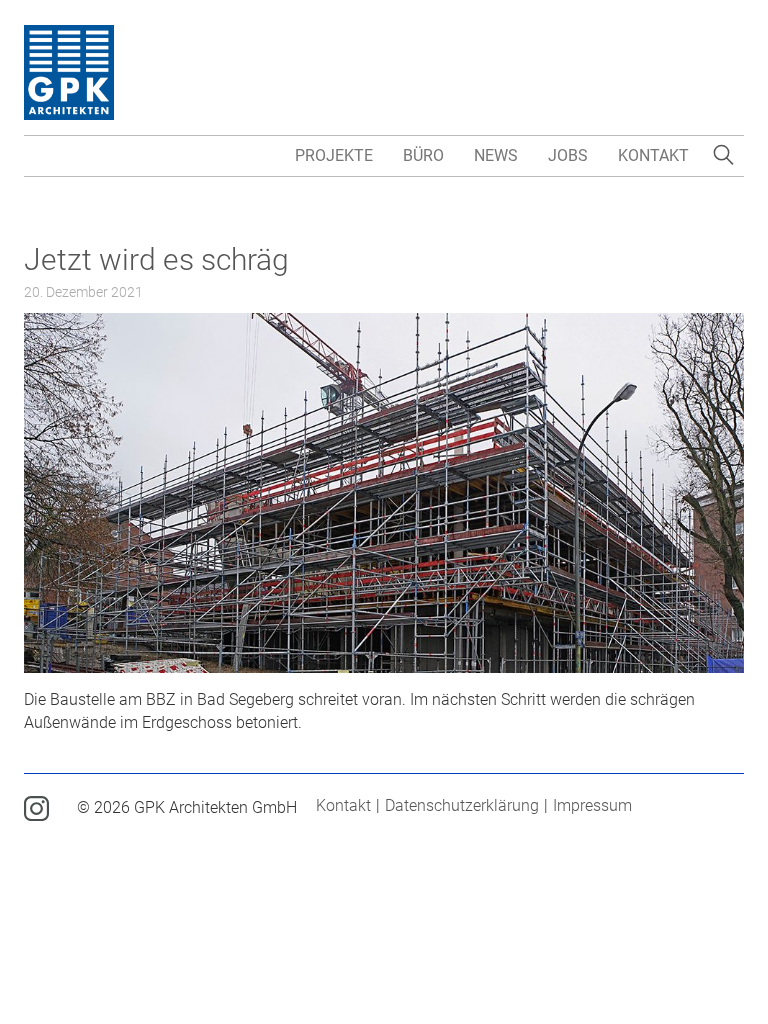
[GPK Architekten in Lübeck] (69, 71)
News (496, 155)
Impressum (592, 805)
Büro (423, 155)
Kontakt (653, 155)
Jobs (568, 155)
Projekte (334, 155)
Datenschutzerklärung (462, 805)
